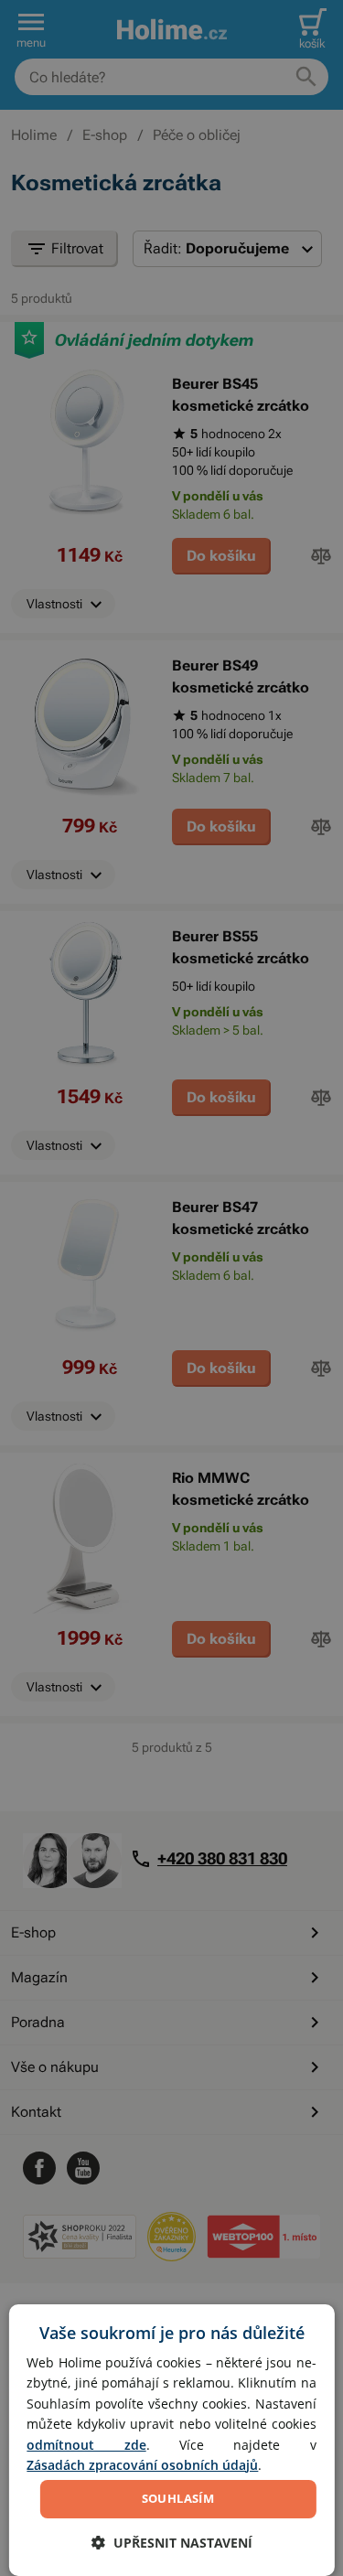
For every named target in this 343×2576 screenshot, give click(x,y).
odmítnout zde (86, 2445)
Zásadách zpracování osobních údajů (142, 2465)
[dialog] (171, 2440)
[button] (172, 2543)
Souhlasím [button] (178, 2498)
